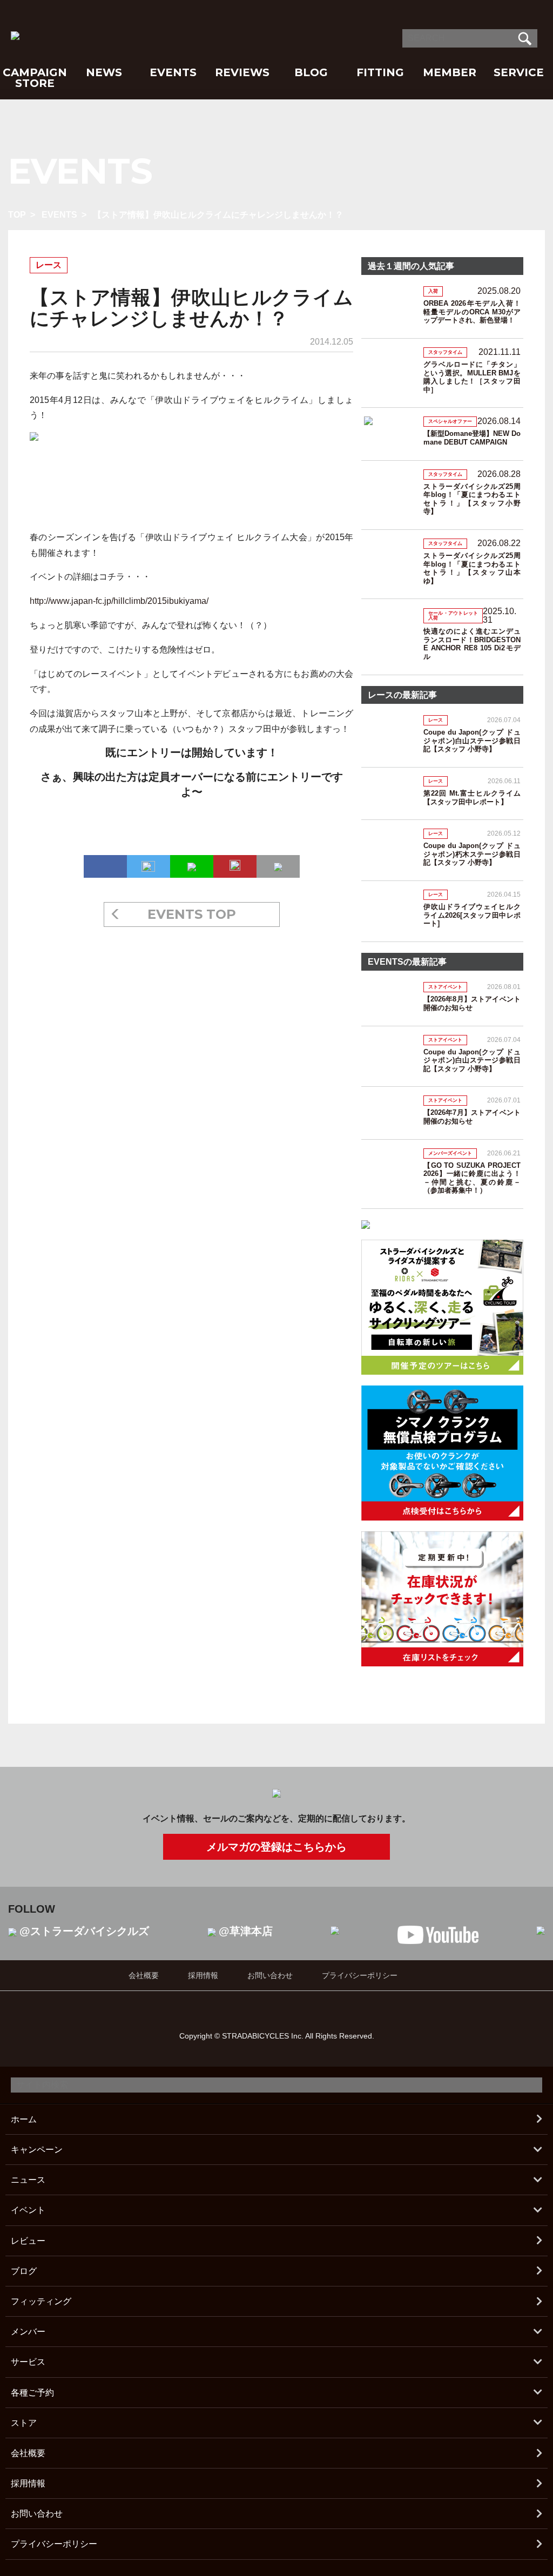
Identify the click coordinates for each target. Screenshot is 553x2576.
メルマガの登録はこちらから (276, 1847)
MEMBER (450, 72)
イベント (28, 2210)
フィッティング (41, 2301)
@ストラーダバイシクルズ (84, 1931)
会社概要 (144, 1975)
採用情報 (203, 1975)
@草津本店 (246, 1931)
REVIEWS (242, 72)
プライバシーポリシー (360, 1975)
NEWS (104, 72)
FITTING (380, 72)
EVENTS (173, 72)
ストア (24, 2423)
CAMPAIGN (35, 72)
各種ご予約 (32, 2393)
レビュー (28, 2241)
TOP (17, 215)
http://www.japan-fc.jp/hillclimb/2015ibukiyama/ (119, 601)
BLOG (311, 72)
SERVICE (519, 72)
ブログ (24, 2271)
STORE (35, 83)
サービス (28, 2362)
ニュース (28, 2180)
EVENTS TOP (192, 914)
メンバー (28, 2332)
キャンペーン (37, 2150)
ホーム (24, 2119)
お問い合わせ (270, 1975)
